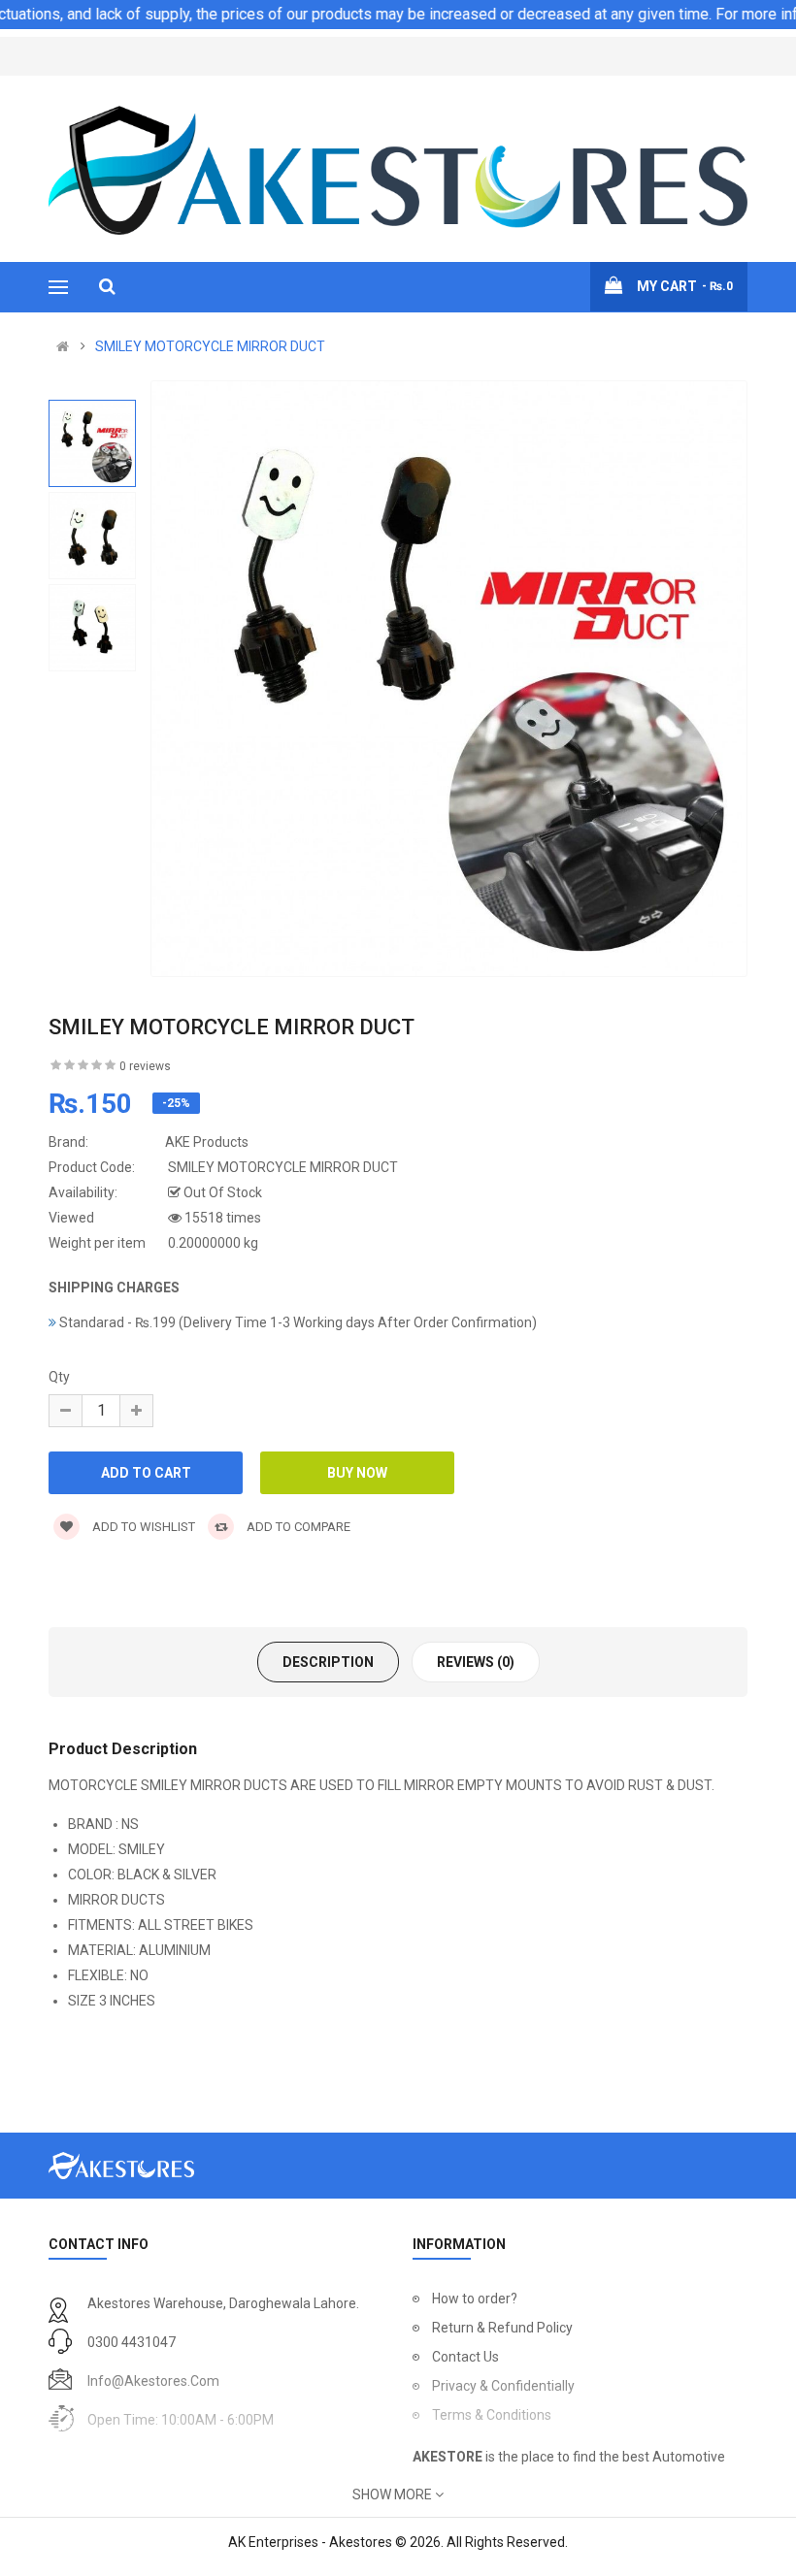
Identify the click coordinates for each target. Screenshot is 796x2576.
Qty (59, 1377)
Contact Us (465, 2357)
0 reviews (145, 1066)
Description (328, 1662)
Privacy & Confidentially (503, 2386)
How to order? (475, 2299)
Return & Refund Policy (502, 2328)
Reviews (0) (476, 1662)
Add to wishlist (142, 1527)
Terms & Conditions (492, 2415)
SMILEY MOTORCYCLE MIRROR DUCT (210, 346)
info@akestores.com (153, 2381)
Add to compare (297, 1527)
